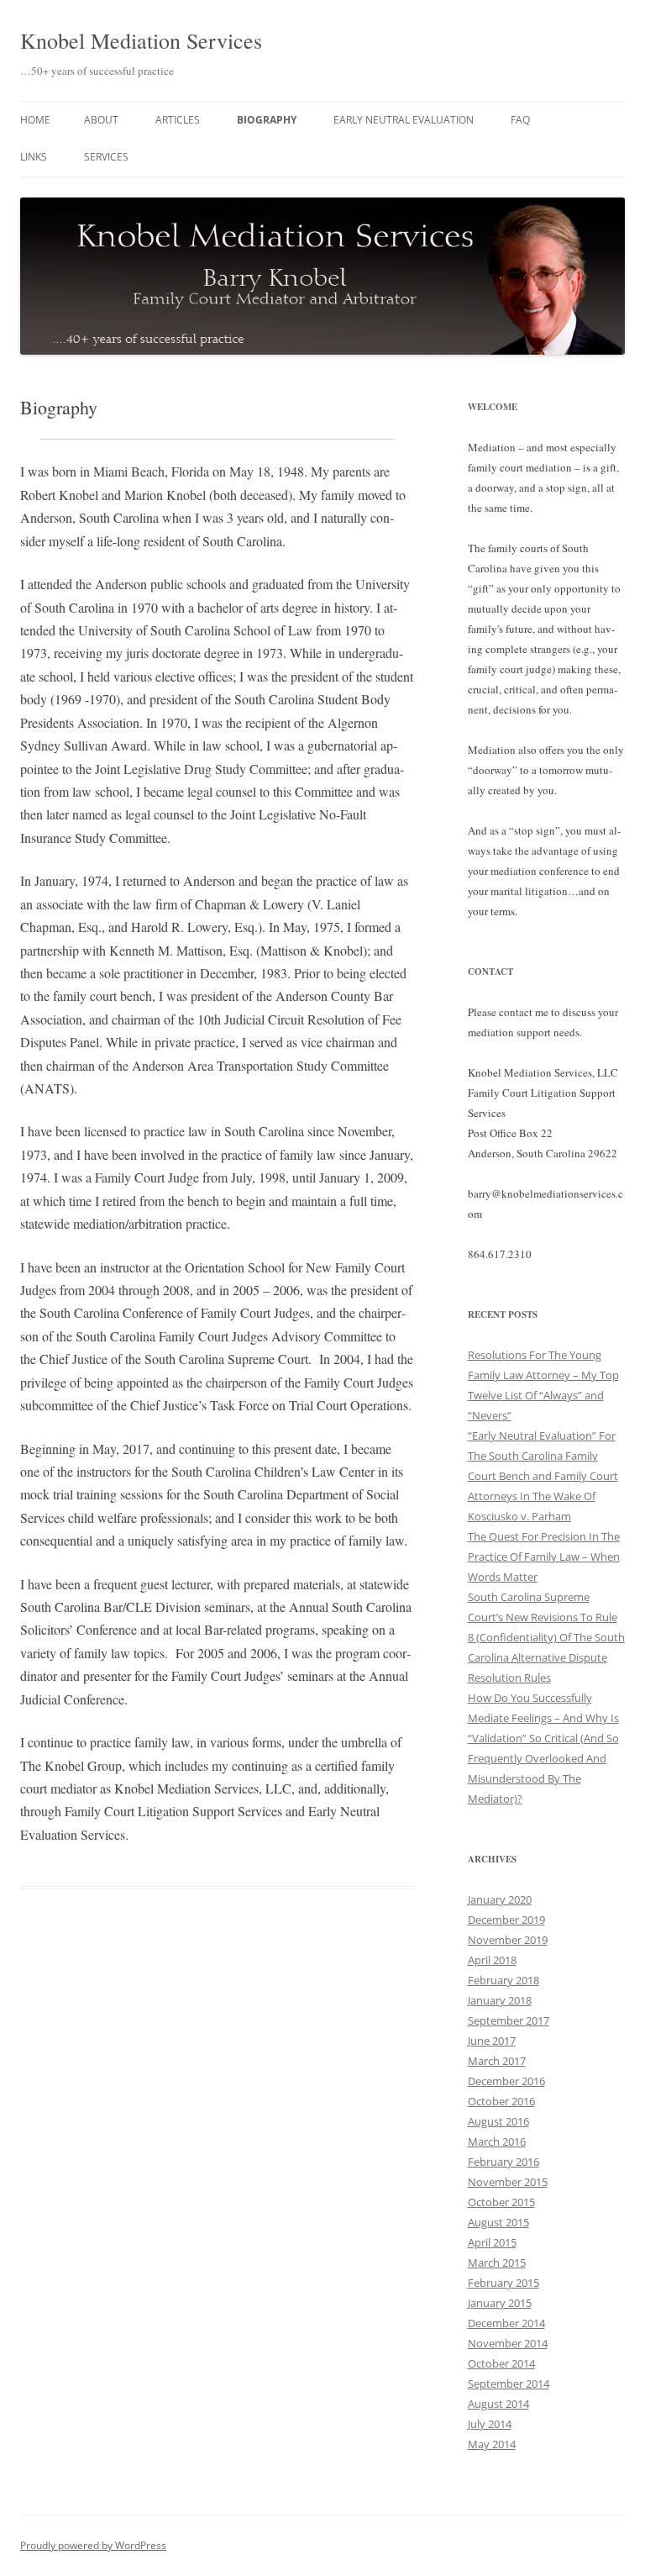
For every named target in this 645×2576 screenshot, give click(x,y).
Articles (178, 120)
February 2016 (503, 2162)
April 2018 (492, 1960)
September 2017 (509, 2020)
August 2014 (498, 2404)
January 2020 (500, 1899)
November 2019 (508, 1940)
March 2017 (497, 2061)
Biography (267, 120)
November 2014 (508, 2343)
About (101, 120)
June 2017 (492, 2041)
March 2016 (497, 2141)
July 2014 (490, 2424)
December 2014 (506, 2323)
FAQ (520, 120)
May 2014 (492, 2444)
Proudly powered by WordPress (93, 2545)
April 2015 (492, 2242)
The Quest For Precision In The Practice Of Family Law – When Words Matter (544, 1557)
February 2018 (503, 1980)
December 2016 (506, 2081)
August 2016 (498, 2121)
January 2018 (500, 2000)
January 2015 (500, 2303)
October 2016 (501, 2101)
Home (35, 120)
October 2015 (501, 2202)
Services (106, 157)
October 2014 (501, 2363)
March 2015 (497, 2263)
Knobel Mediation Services (141, 40)
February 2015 (503, 2283)
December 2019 (506, 1920)
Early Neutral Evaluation (404, 120)
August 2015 (498, 2222)
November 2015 (508, 2182)
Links (34, 157)
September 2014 (509, 2384)
